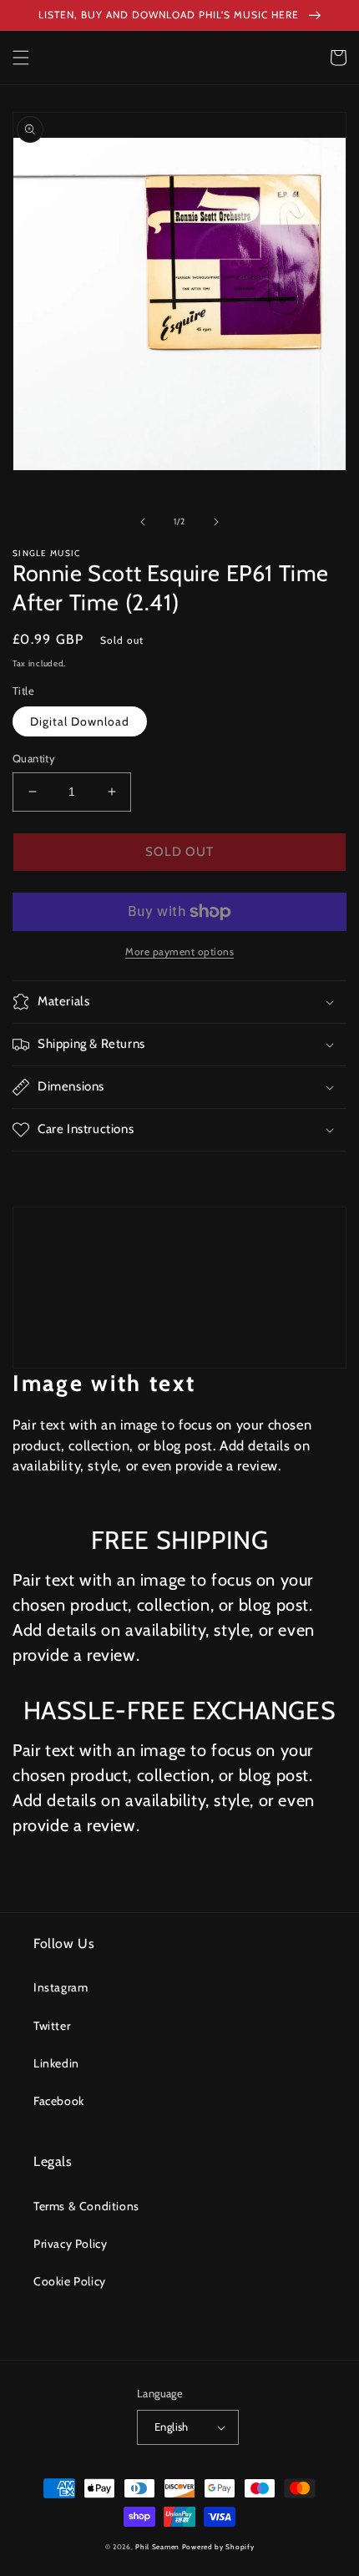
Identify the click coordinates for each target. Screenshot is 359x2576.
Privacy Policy (70, 2244)
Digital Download (80, 721)
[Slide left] (143, 522)
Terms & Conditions (86, 2206)
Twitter (52, 2026)
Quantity (34, 758)
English (172, 2427)
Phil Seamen (157, 2547)
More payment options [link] (179, 951)
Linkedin (56, 2063)
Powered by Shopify (218, 2547)
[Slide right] (216, 522)
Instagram (61, 1987)
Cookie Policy (70, 2281)
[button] (21, 58)
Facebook (59, 2101)
